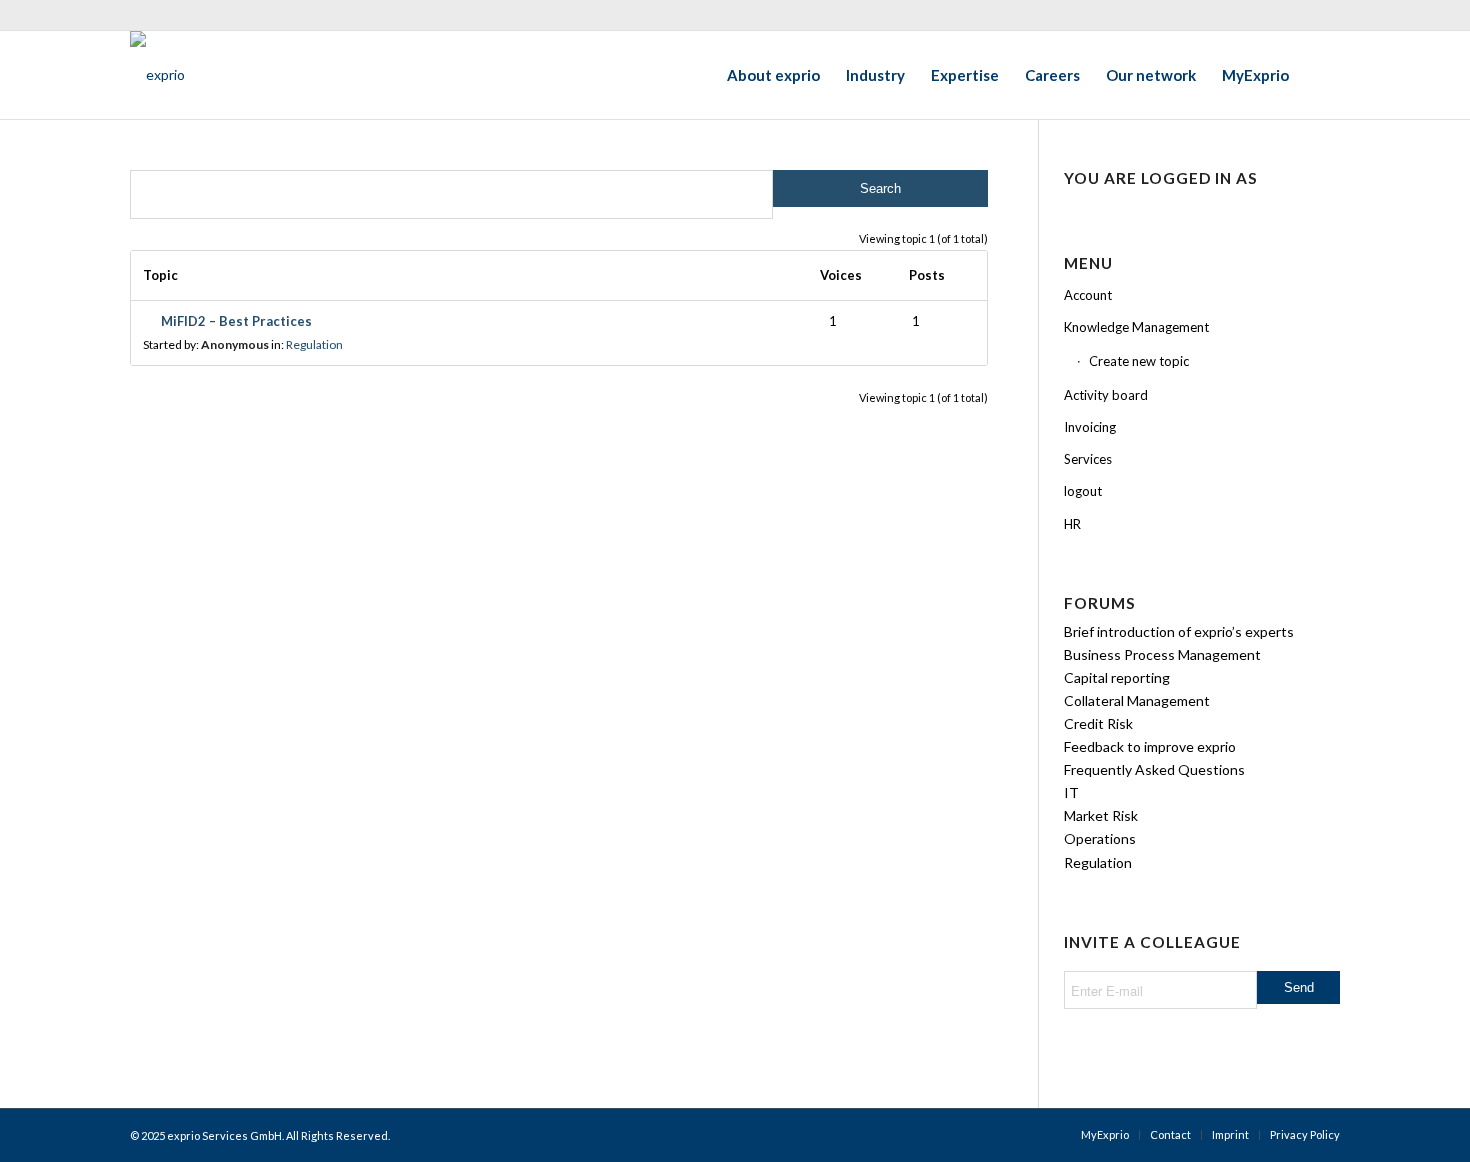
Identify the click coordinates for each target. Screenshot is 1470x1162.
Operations (1100, 838)
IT (1071, 792)
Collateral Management (1137, 700)
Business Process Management (1162, 654)
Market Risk (1101, 815)
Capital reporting (1117, 677)
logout (1083, 491)
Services (1088, 459)
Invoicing (1090, 427)
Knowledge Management (1136, 327)
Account (1088, 295)
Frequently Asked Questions (1154, 769)
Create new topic (1139, 361)
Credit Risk (1098, 723)
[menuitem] (773, 75)
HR (1072, 524)
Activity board (1106, 395)
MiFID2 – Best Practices (236, 321)
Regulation (314, 344)
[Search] (1321, 75)
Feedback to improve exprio (1150, 746)
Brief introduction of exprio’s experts (1179, 631)
